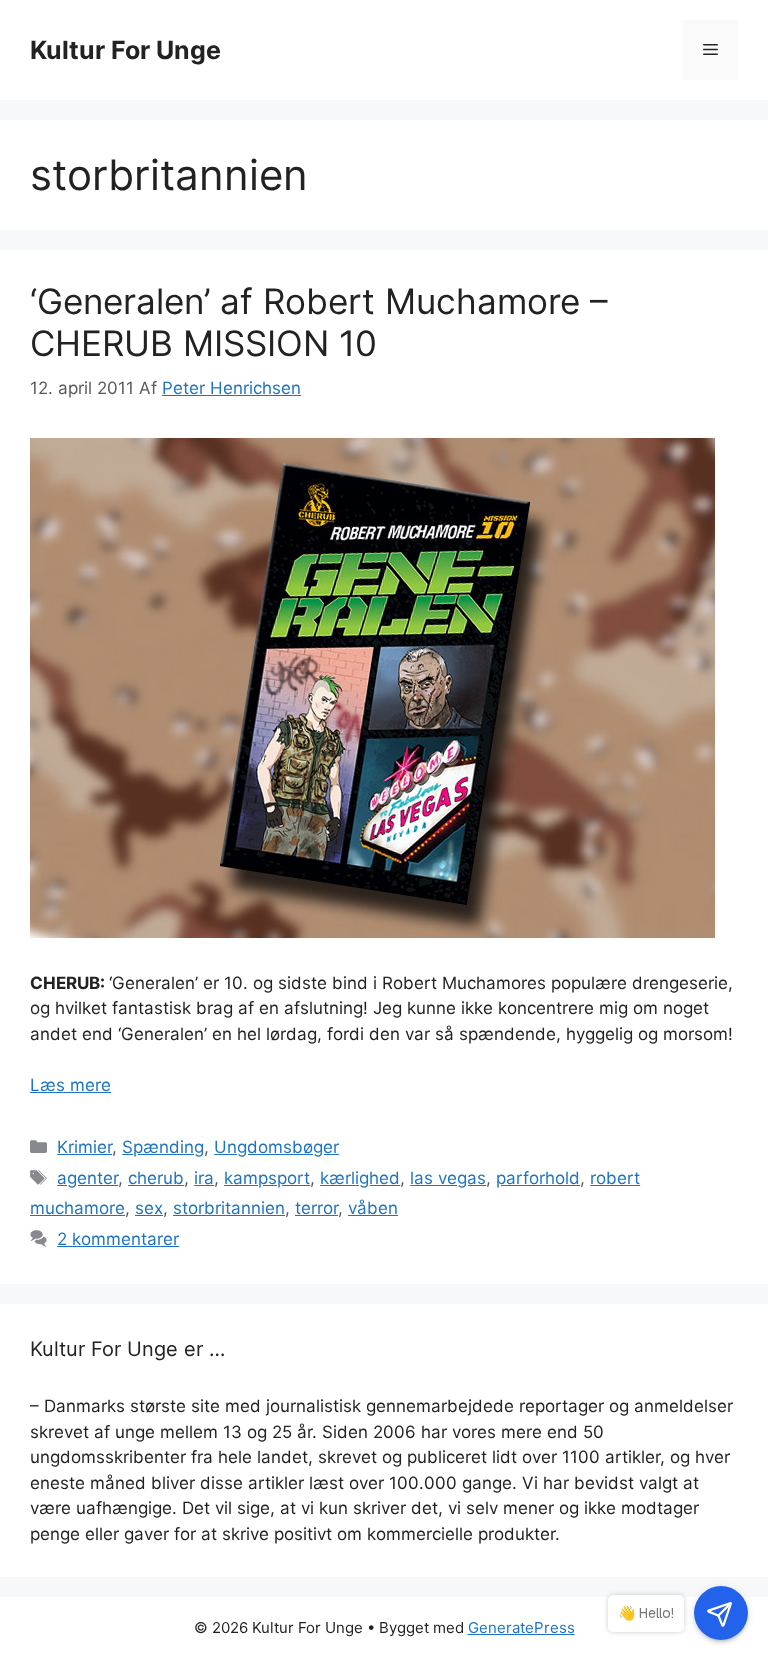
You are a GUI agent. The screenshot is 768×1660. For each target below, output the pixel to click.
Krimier (84, 1147)
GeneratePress (521, 1627)
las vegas (448, 1178)
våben (373, 1208)
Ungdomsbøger (276, 1147)
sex (149, 1208)
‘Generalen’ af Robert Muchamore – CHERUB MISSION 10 (319, 322)
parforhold (538, 1178)
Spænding (163, 1147)
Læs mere (70, 1085)
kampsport (267, 1178)
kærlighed (360, 1178)
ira (204, 1178)
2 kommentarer (118, 1239)
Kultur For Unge (125, 50)
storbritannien (229, 1208)
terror (316, 1208)
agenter (87, 1178)
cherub (156, 1178)
